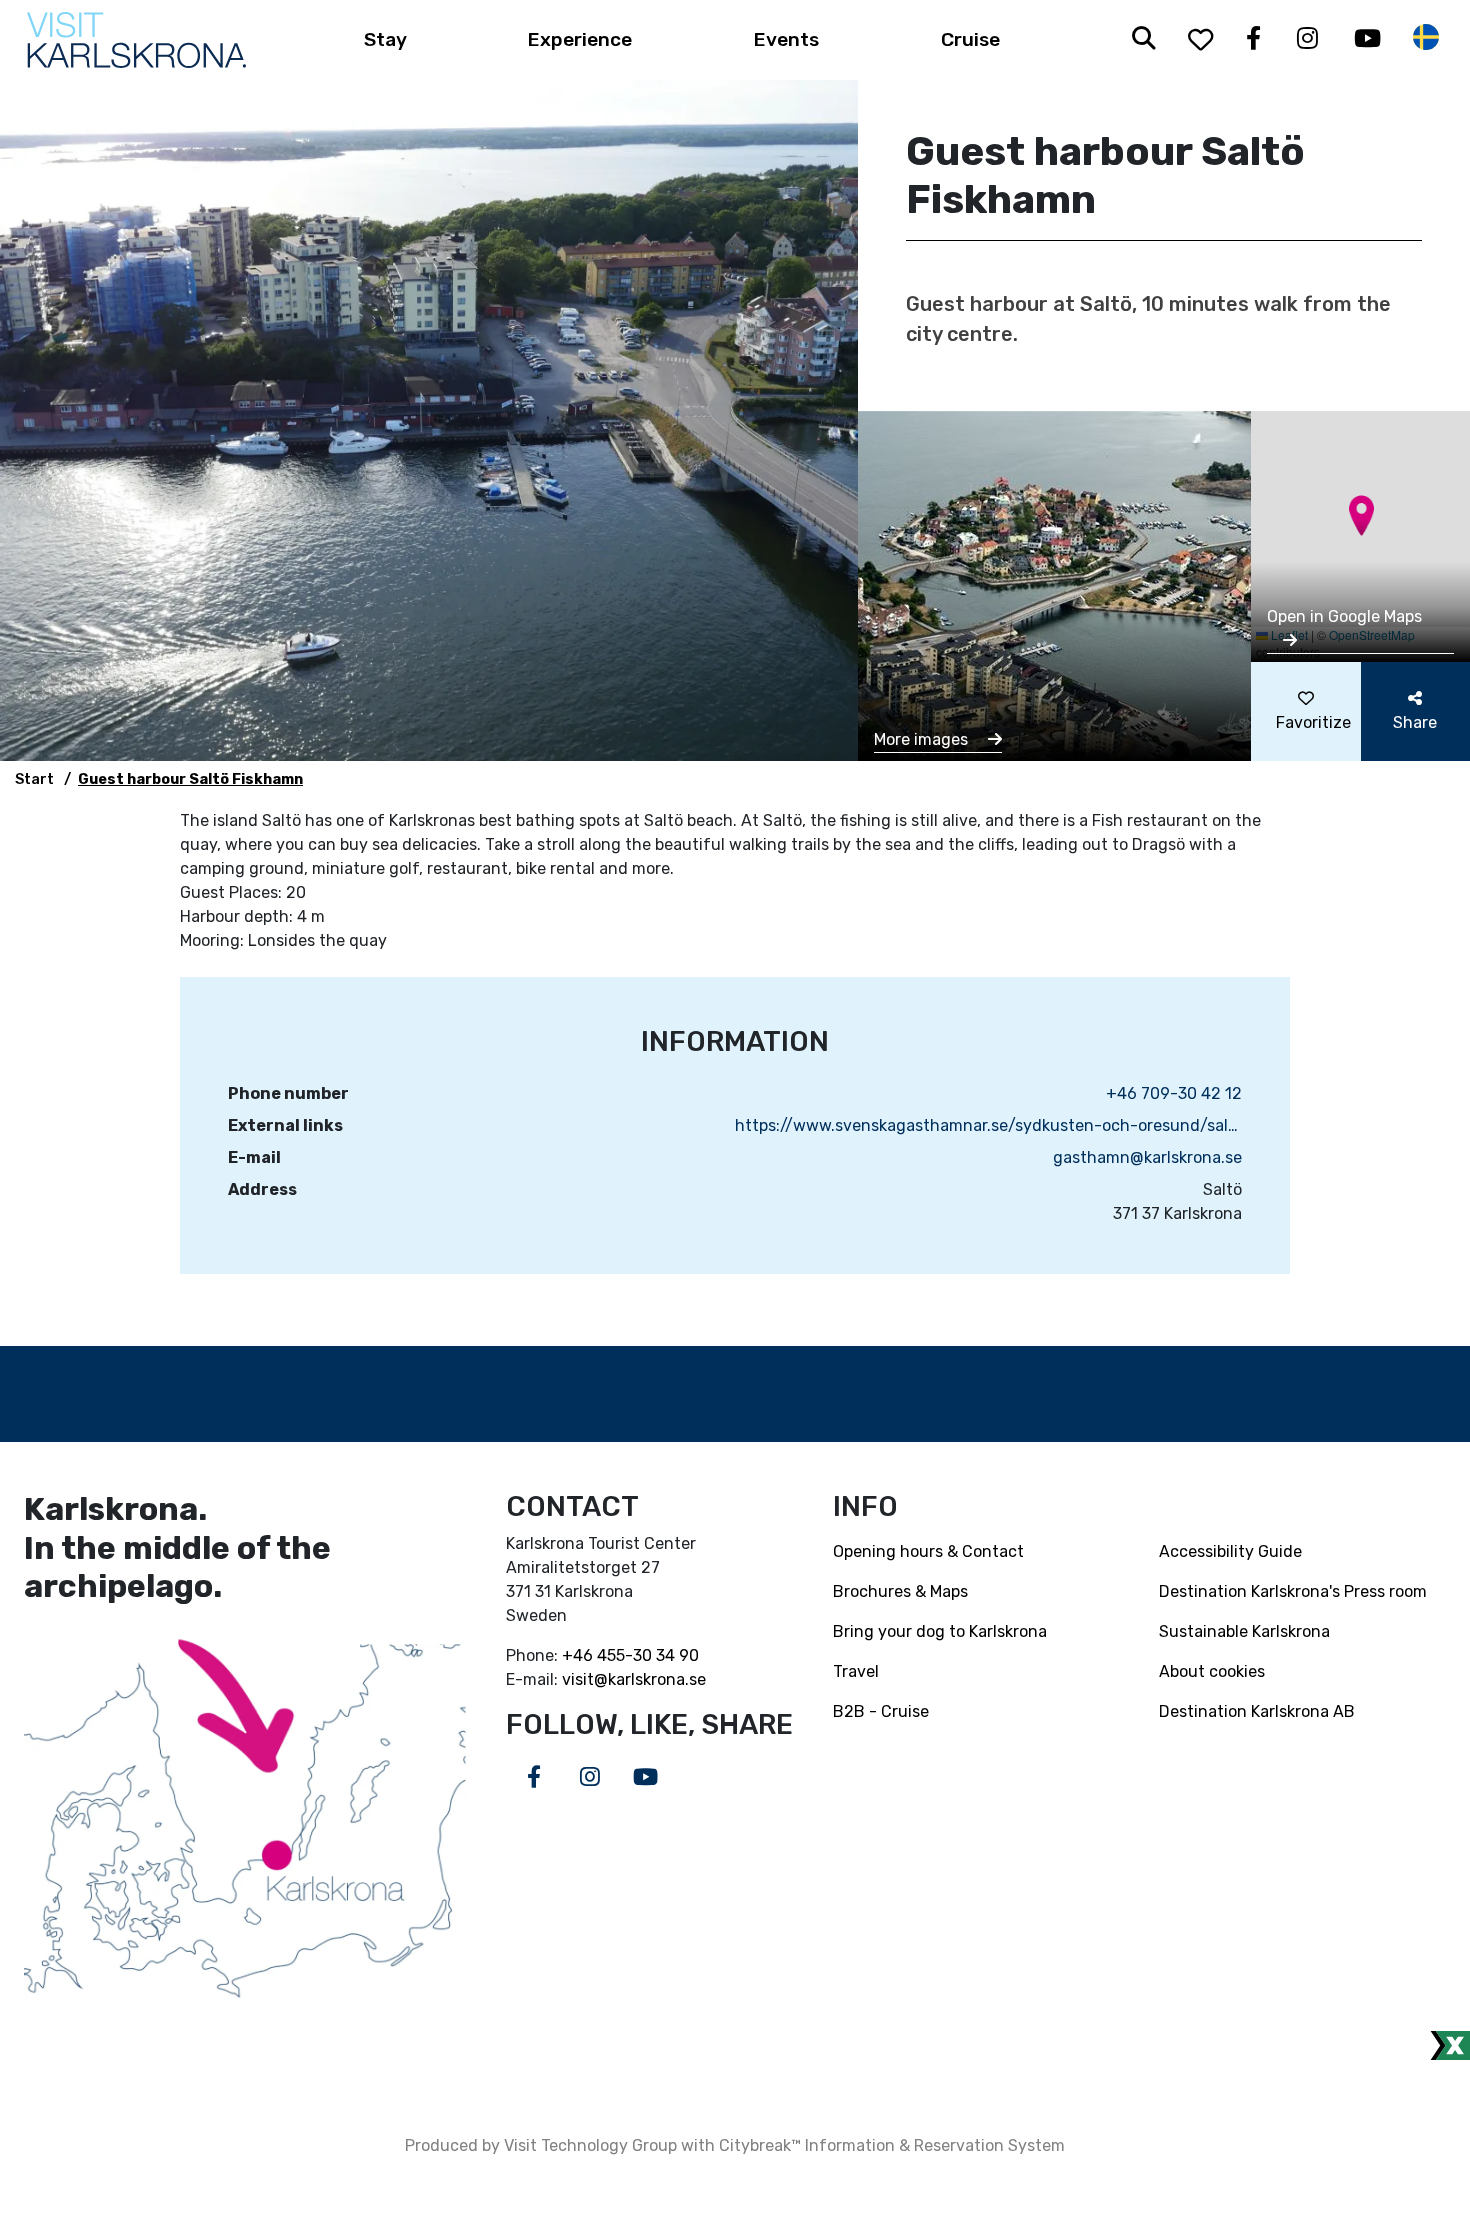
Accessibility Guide (1230, 1551)
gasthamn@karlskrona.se (1147, 1157)
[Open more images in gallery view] (1055, 584)
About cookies (1212, 1671)
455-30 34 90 (648, 1655)
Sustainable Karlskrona (1244, 1631)
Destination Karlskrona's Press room (1293, 1591)
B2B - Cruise (881, 1711)
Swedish (1426, 37)
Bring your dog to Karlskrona (940, 1631)
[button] (1361, 515)
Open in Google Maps (1344, 616)
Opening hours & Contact (928, 1551)
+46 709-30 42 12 (1174, 1093)
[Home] (136, 40)
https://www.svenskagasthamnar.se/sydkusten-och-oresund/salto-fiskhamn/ (988, 1125)
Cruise (970, 39)
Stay (385, 39)
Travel (856, 1671)
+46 (579, 1655)
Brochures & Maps (900, 1591)
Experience (580, 39)
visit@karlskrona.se (634, 1679)
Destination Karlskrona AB (1257, 1711)
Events (786, 39)
